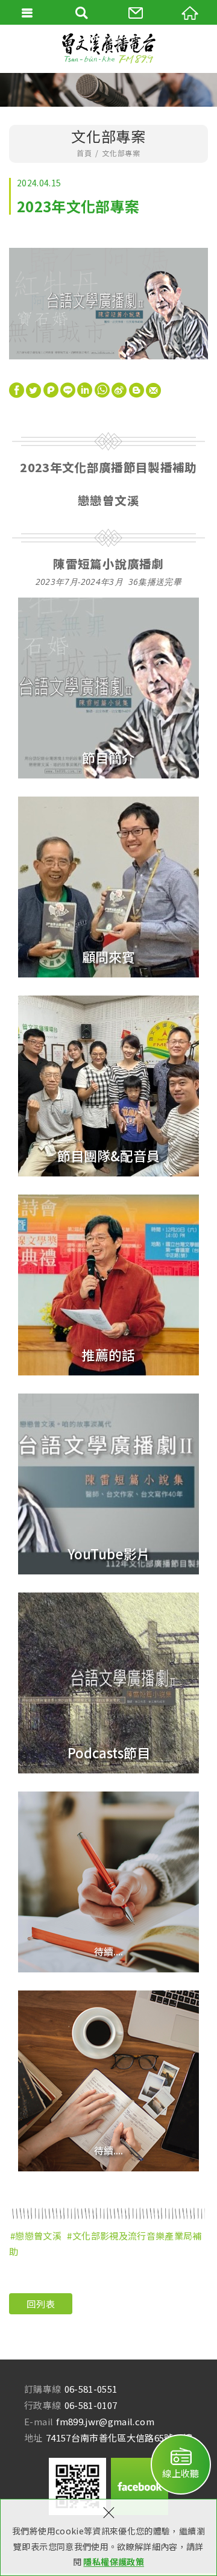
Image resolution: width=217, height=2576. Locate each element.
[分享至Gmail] (153, 389)
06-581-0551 (91, 2389)
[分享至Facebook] (17, 389)
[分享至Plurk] (51, 389)
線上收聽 (181, 2473)
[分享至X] (33, 389)
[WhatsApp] (102, 387)
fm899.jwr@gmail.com (105, 2421)
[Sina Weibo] (119, 387)
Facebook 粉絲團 (140, 2486)
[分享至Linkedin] (85, 389)
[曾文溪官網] (108, 49)
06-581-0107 (91, 2405)
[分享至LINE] (68, 389)
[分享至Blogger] (137, 389)
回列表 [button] (41, 2304)
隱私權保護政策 (113, 2562)
